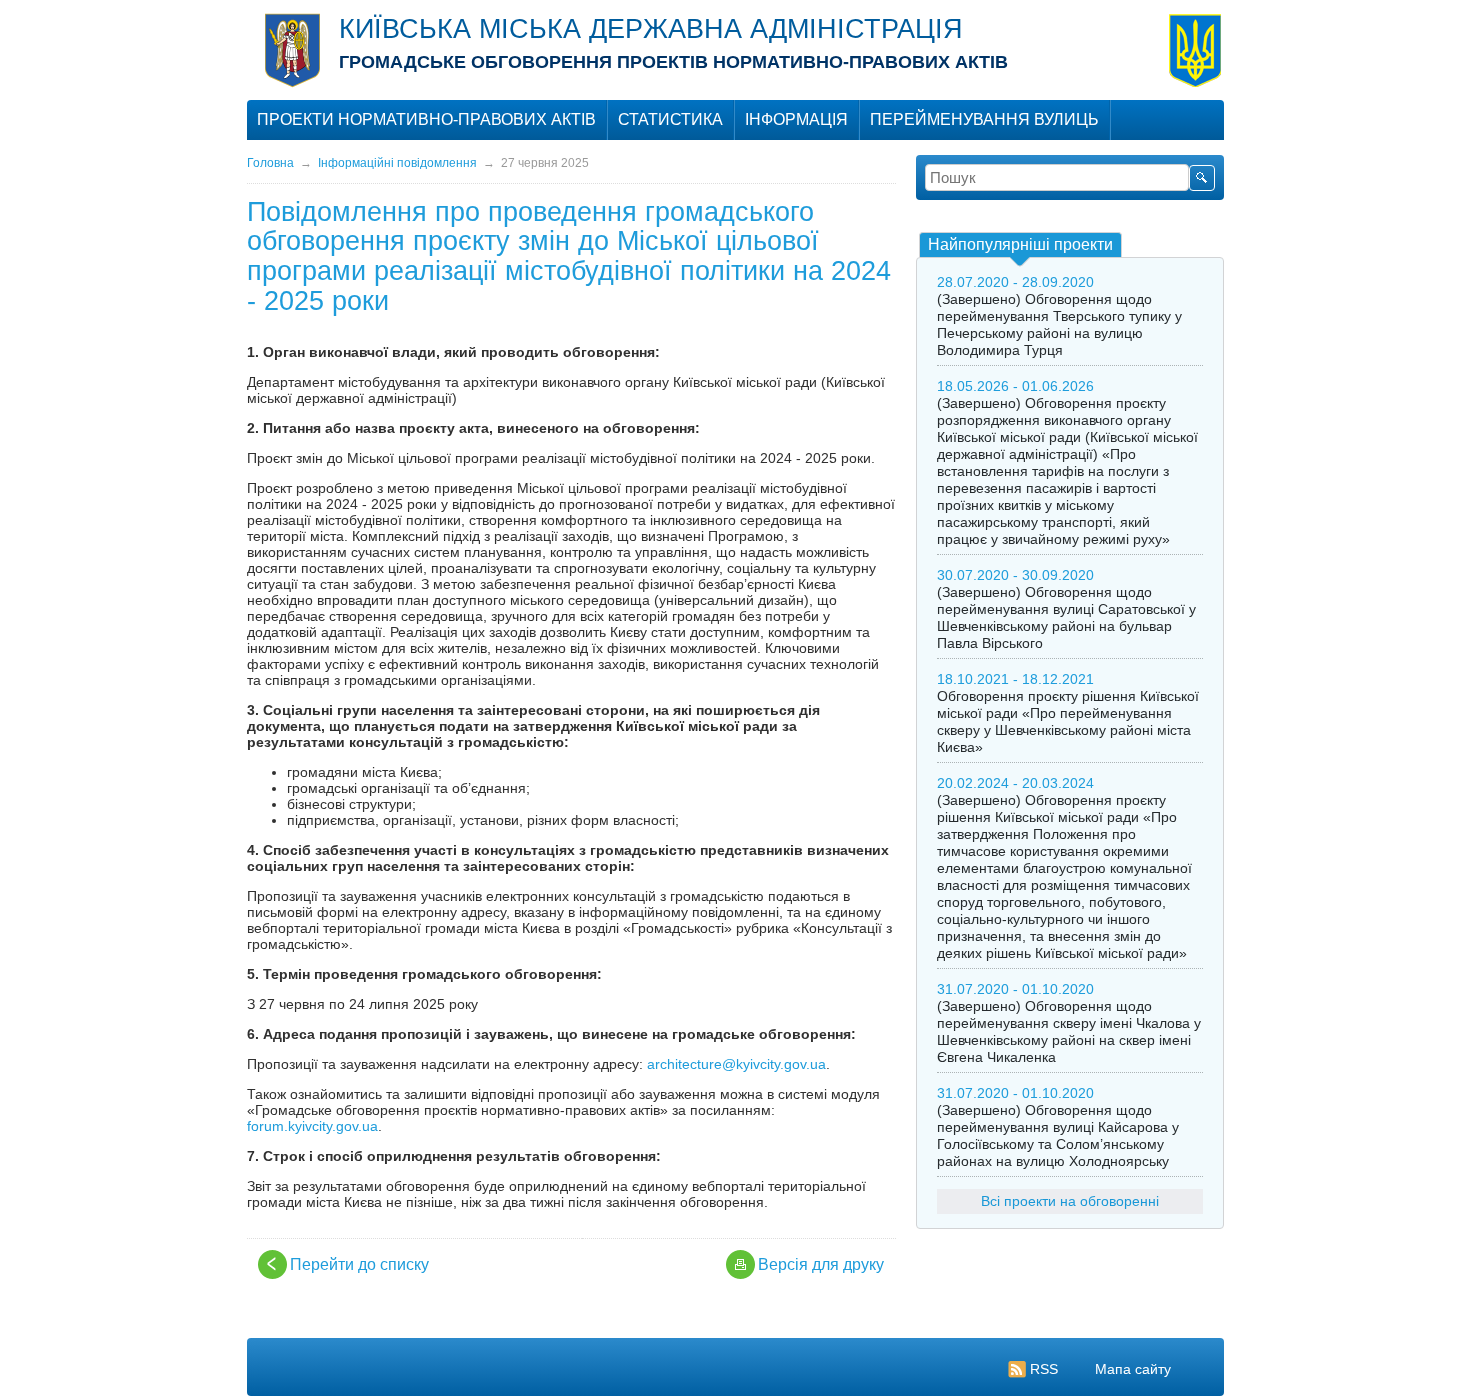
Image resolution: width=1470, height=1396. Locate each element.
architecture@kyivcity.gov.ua (736, 1064)
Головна (270, 163)
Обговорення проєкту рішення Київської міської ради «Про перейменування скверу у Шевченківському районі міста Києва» (1068, 721)
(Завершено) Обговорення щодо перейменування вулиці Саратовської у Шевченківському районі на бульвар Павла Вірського (1066, 617)
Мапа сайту (1133, 1369)
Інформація (796, 119)
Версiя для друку (821, 1264)
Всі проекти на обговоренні (1070, 1201)
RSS (1044, 1369)
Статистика (670, 119)
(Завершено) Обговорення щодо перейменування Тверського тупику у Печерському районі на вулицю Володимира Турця (1059, 324)
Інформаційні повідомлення (397, 163)
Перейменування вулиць (984, 119)
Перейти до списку (359, 1264)
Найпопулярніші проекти (1020, 244)
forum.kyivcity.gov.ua (312, 1126)
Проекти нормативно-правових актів (426, 119)
